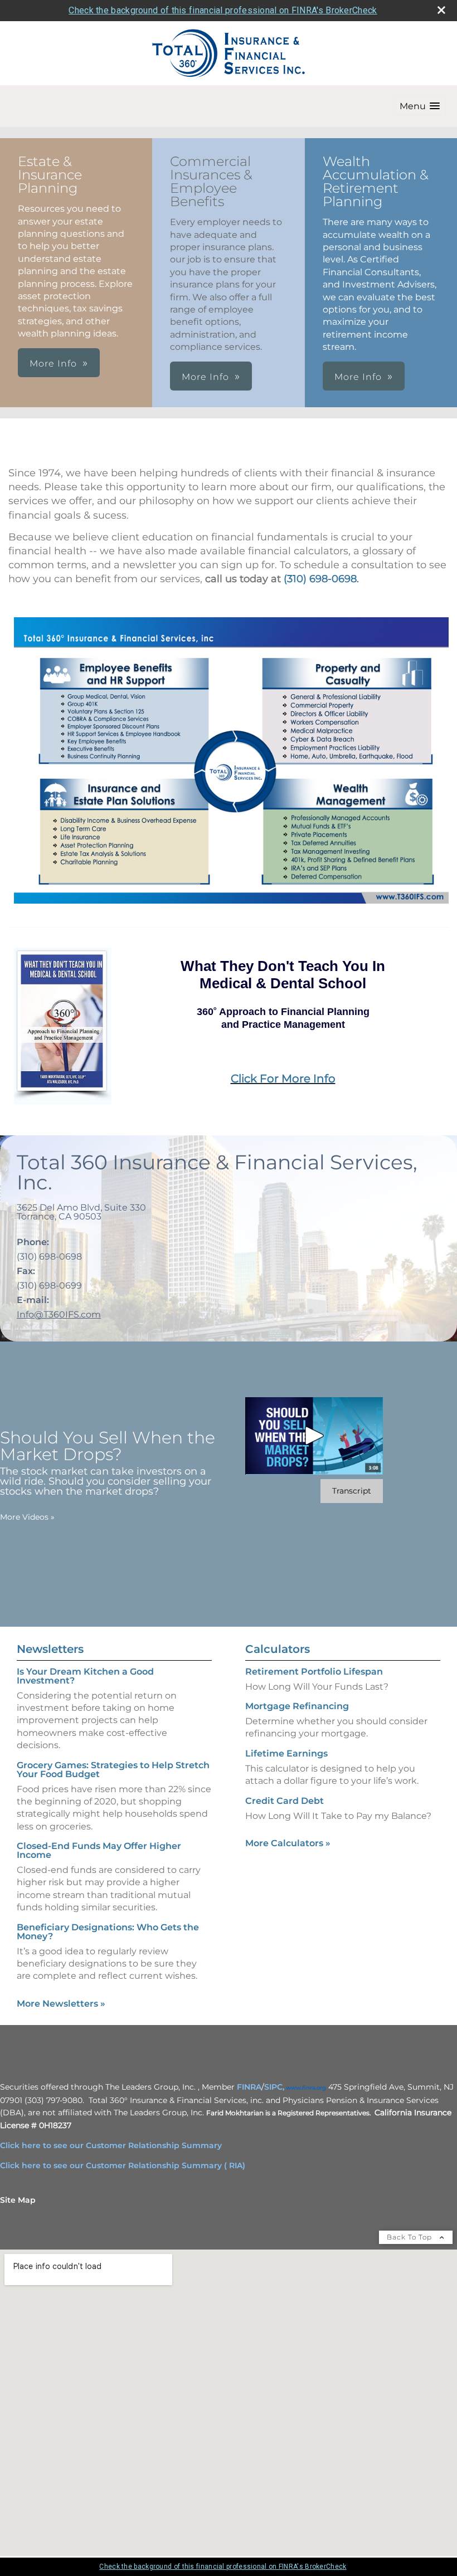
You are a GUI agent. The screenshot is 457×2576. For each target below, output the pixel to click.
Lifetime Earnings (286, 1753)
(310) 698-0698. (321, 579)
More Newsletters (61, 2004)
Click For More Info (283, 1079)
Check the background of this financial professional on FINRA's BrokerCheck (223, 10)
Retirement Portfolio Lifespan (314, 1672)
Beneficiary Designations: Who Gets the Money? (108, 1932)
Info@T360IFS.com (59, 1314)
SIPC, (274, 2087)
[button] (420, 106)
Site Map (18, 2200)
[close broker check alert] (441, 10)
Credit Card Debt (285, 1801)
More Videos (27, 1517)
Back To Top (410, 2237)
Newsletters (50, 1649)
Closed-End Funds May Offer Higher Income (99, 1850)
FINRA (249, 2087)
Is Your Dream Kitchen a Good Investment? (85, 1676)
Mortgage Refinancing (297, 1706)
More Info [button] (53, 364)
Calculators (278, 1649)
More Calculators (288, 1843)
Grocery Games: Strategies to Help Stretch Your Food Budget (113, 1770)
